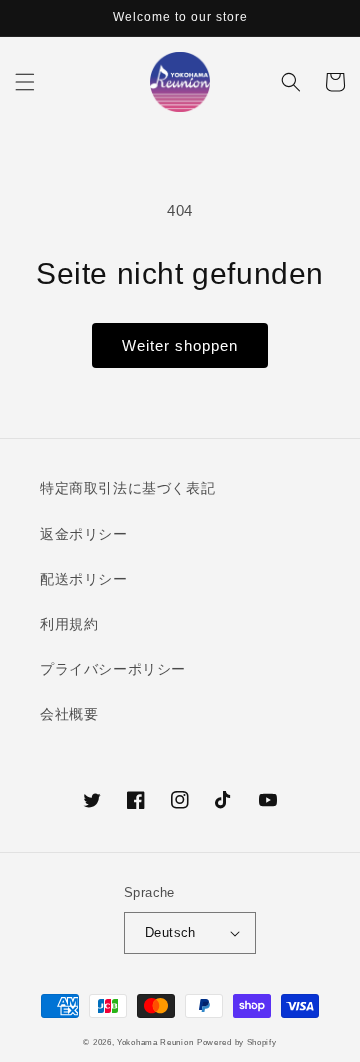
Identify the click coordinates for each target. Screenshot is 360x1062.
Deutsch (170, 932)
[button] (25, 82)
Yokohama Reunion (155, 1042)
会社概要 (69, 714)
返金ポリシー (84, 534)
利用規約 (69, 624)
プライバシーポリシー (113, 669)
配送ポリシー (84, 579)
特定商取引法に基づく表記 (127, 488)
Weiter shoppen (180, 345)
